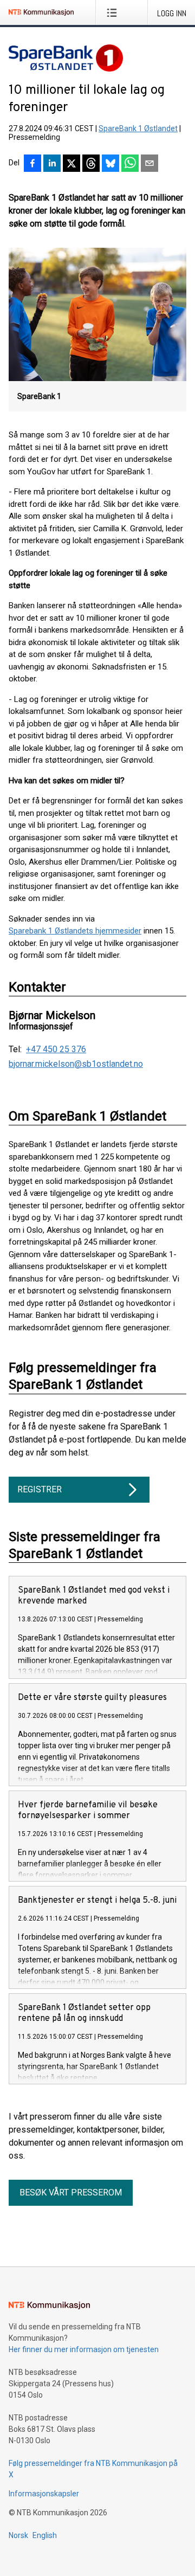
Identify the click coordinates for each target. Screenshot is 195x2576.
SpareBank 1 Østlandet (138, 128)
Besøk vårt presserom (71, 2192)
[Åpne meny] (114, 12)
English (45, 2535)
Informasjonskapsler (44, 2494)
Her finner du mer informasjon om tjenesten (84, 2349)
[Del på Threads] (91, 164)
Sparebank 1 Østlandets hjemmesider (75, 931)
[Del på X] (71, 164)
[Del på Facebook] (32, 164)
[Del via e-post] (149, 164)
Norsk (18, 2535)
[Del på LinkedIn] (52, 164)
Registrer (40, 1489)
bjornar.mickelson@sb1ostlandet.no (76, 1064)
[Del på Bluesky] (110, 164)
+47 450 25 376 (56, 1049)
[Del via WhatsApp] (130, 164)
